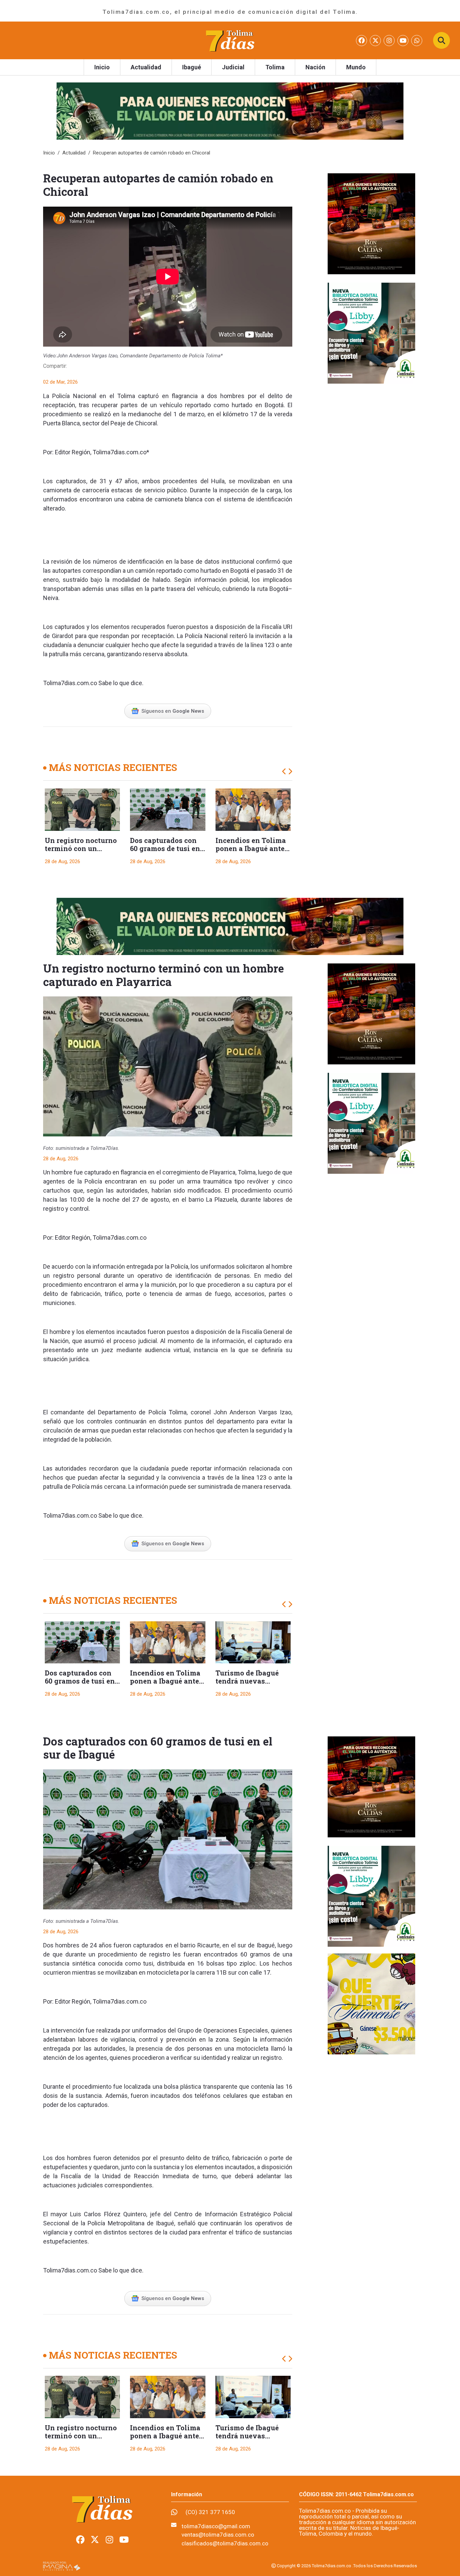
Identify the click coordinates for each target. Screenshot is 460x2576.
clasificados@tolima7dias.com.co (225, 2543)
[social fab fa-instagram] (390, 41)
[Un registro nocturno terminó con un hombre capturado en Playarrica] (82, 810)
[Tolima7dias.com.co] (230, 40)
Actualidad (146, 67)
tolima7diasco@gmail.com (216, 2526)
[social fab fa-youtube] (404, 41)
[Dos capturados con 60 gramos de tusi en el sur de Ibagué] (168, 810)
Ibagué (192, 67)
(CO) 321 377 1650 (210, 2512)
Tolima (275, 67)
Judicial (233, 67)
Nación (315, 67)
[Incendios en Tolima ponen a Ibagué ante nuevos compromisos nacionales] (253, 810)
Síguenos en (173, 711)
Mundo (356, 67)
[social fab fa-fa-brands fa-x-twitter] (376, 41)
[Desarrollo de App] (62, 2566)
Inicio (102, 67)
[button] (284, 772)
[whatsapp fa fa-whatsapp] (417, 41)
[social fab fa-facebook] (362, 41)
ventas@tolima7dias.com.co (218, 2535)
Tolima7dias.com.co (120, 452)
